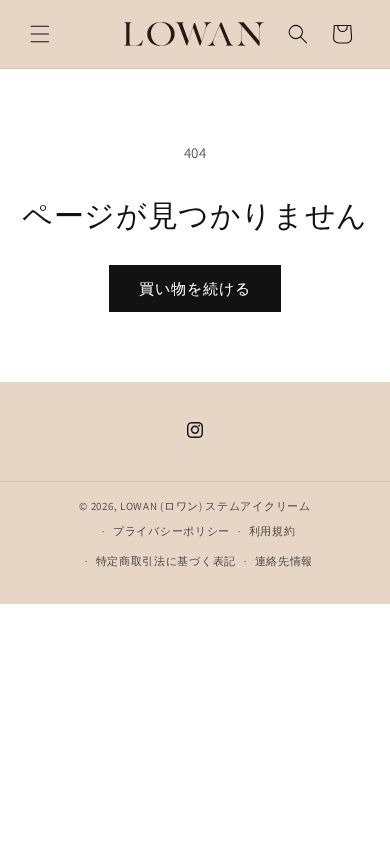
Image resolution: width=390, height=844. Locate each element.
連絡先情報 (284, 561)
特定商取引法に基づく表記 (166, 561)
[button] (40, 34)
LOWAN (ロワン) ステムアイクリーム (215, 506)
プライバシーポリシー (171, 531)
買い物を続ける (195, 288)
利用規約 (272, 531)
